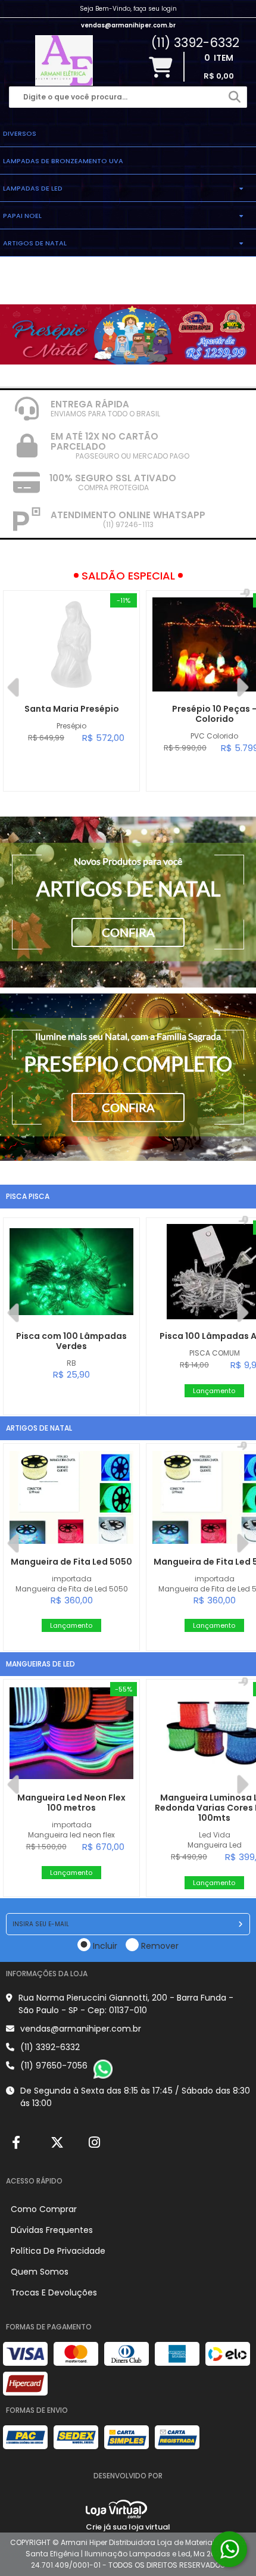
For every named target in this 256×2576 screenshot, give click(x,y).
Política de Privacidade (58, 2251)
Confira (128, 932)
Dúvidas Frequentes (52, 2230)
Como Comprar (44, 2209)
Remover (160, 1946)
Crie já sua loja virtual (128, 2527)
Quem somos (40, 2272)
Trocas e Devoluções (54, 2292)
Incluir (105, 1946)
